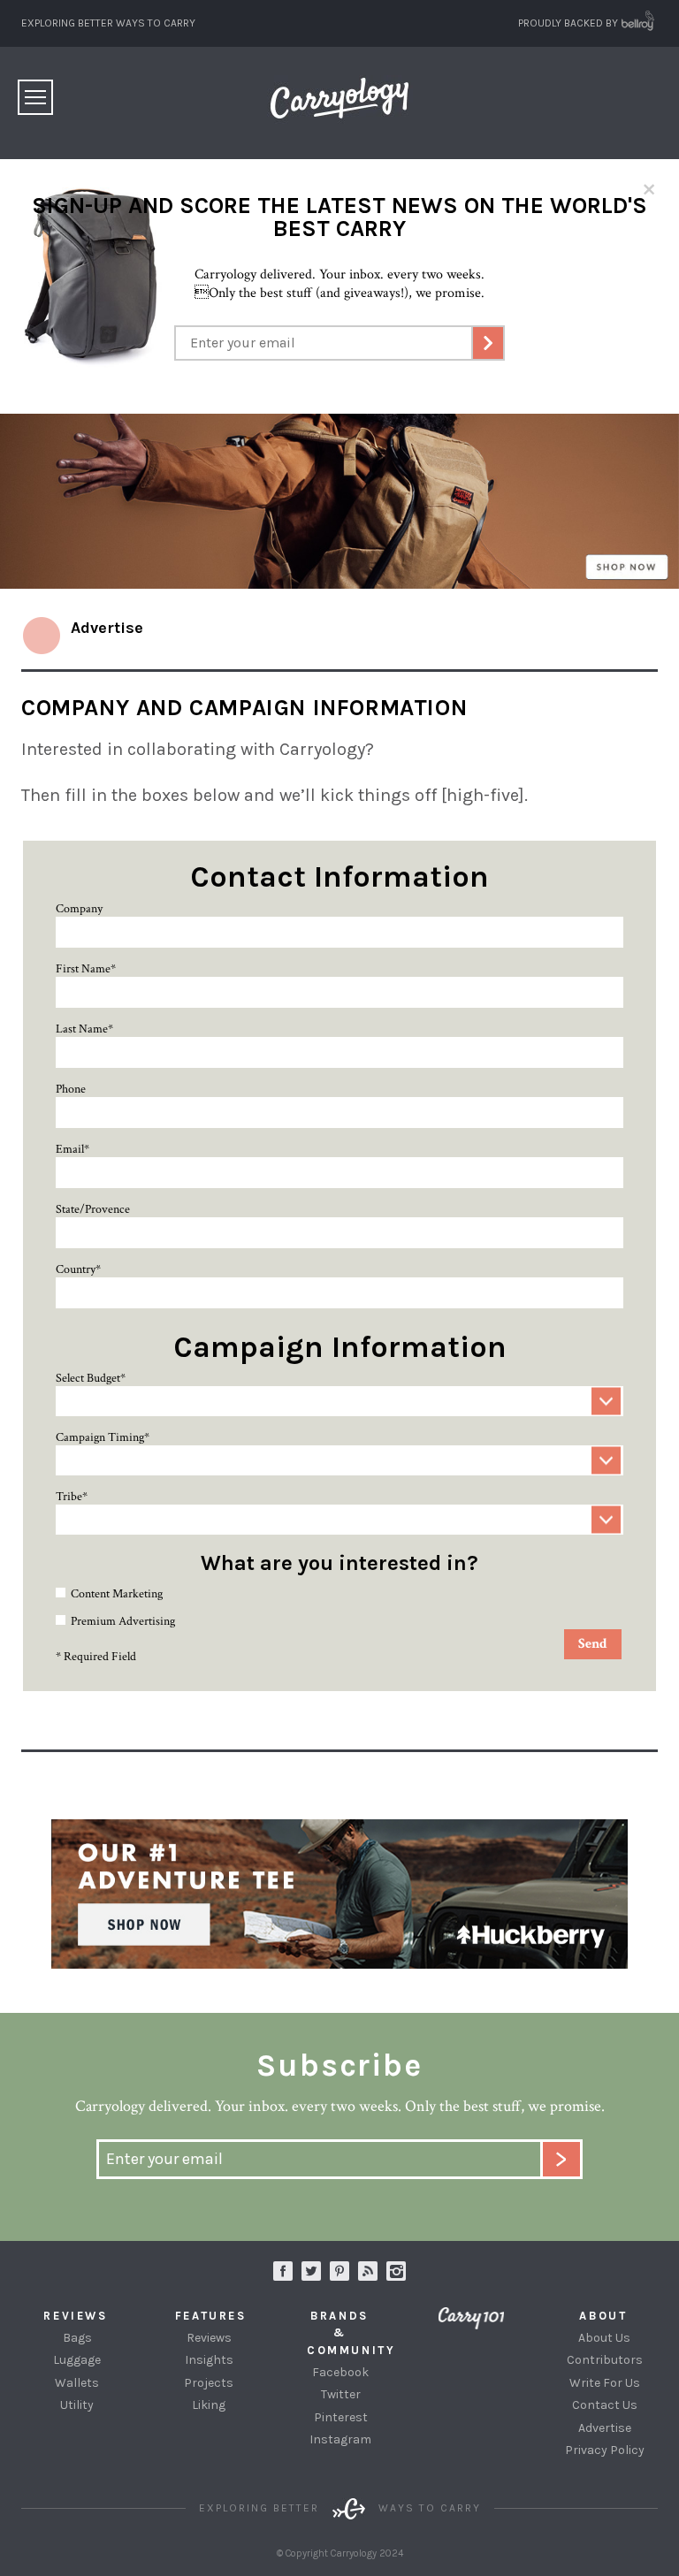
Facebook (340, 2372)
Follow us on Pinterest (339, 2271)
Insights (209, 2360)
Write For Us (605, 2383)
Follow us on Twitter (311, 2271)
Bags (77, 2338)
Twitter (341, 2394)
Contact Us (605, 2405)
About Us (604, 2338)
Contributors (605, 2360)
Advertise (605, 2428)
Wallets (77, 2383)
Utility (77, 2405)
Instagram (396, 2271)
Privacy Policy (605, 2450)
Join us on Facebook (283, 2271)
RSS (368, 2271)
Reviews (209, 2338)
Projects (209, 2383)
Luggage (77, 2360)
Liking (209, 2405)
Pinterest (341, 2417)
